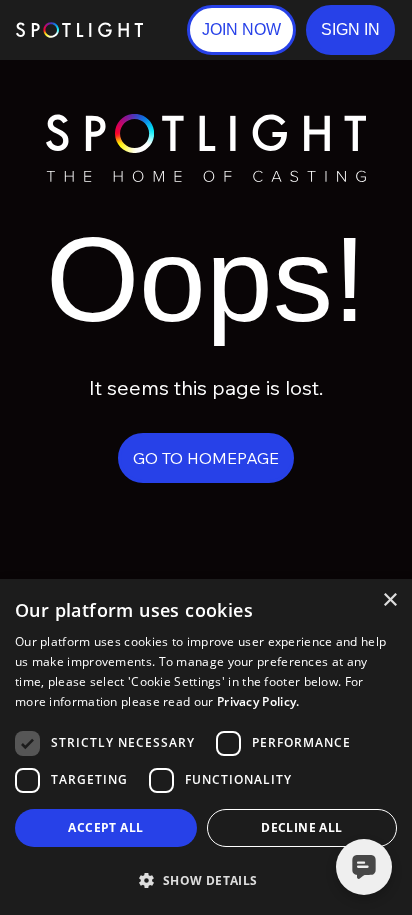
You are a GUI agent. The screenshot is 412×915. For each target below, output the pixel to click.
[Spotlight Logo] (206, 122)
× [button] (389, 600)
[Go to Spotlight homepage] (79, 30)
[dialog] (206, 747)
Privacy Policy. (258, 701)
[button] (350, 30)
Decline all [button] (301, 827)
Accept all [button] (105, 827)
